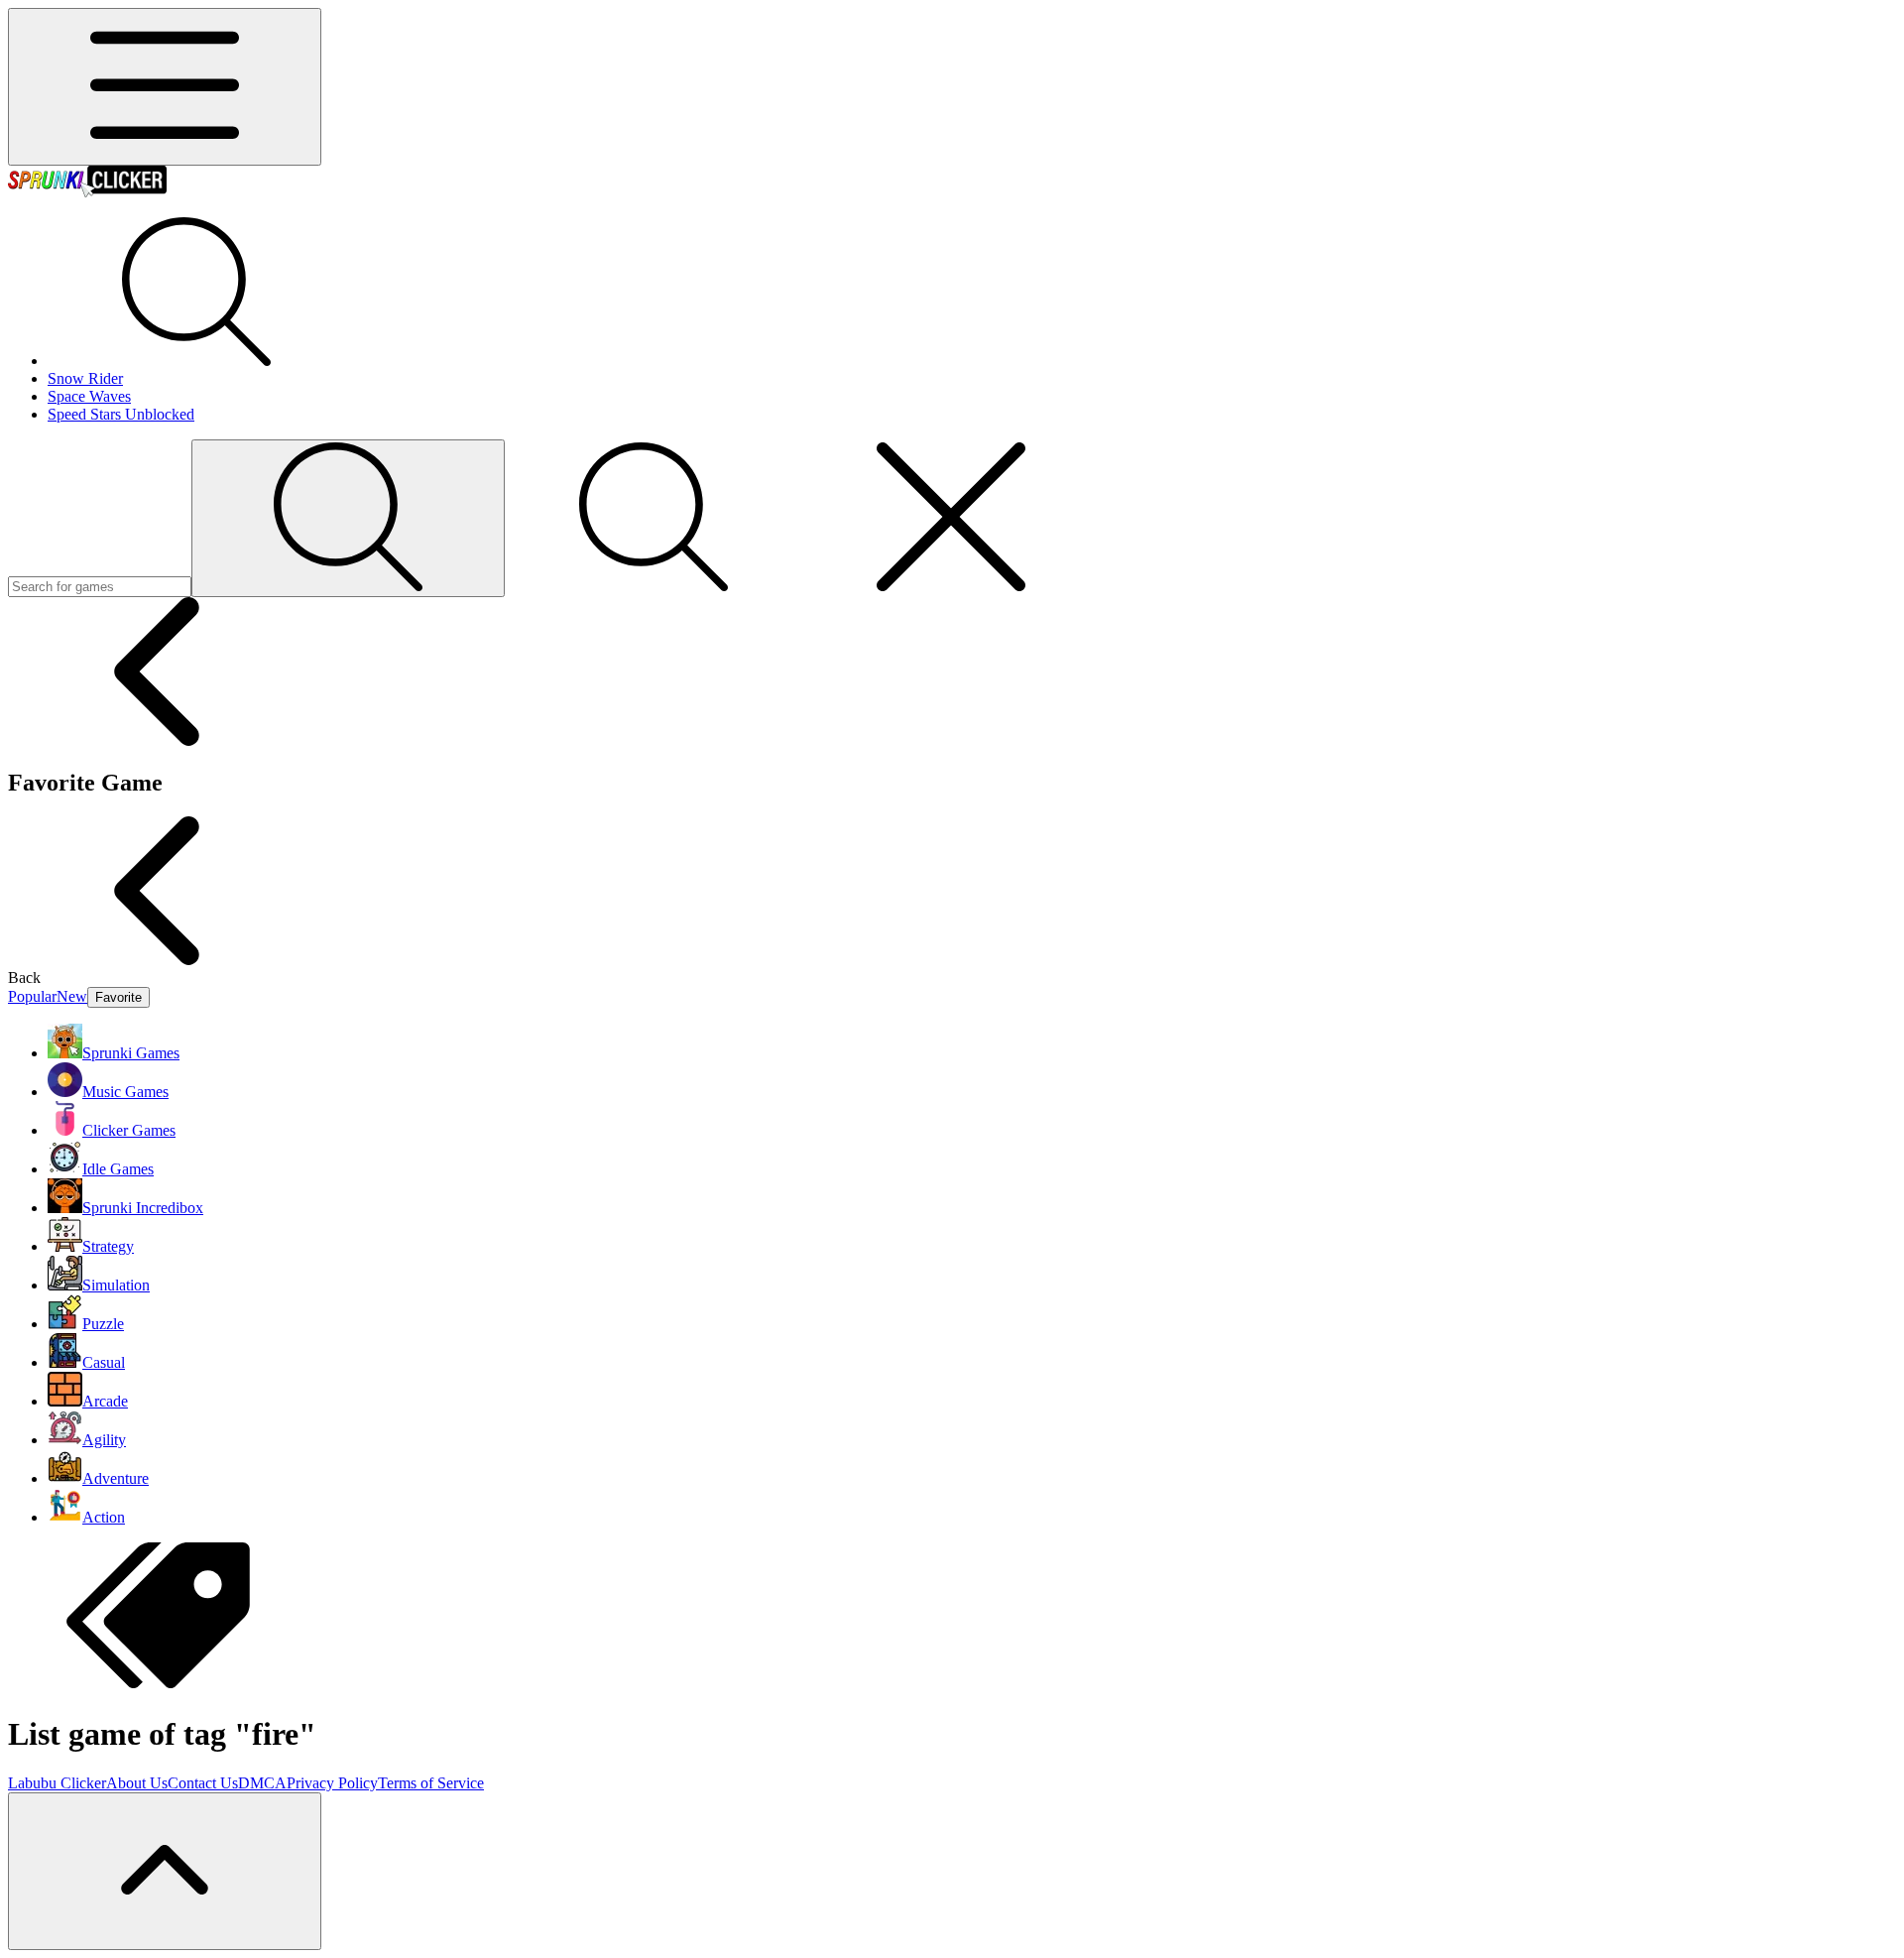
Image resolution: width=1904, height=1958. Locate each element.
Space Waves (89, 396)
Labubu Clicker (57, 1783)
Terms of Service (431, 1783)
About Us (137, 1783)
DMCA (262, 1783)
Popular (32, 996)
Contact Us (203, 1783)
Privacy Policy (332, 1783)
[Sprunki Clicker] (87, 192)
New (72, 996)
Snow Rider (85, 378)
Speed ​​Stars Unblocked (121, 414)
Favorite (119, 997)
